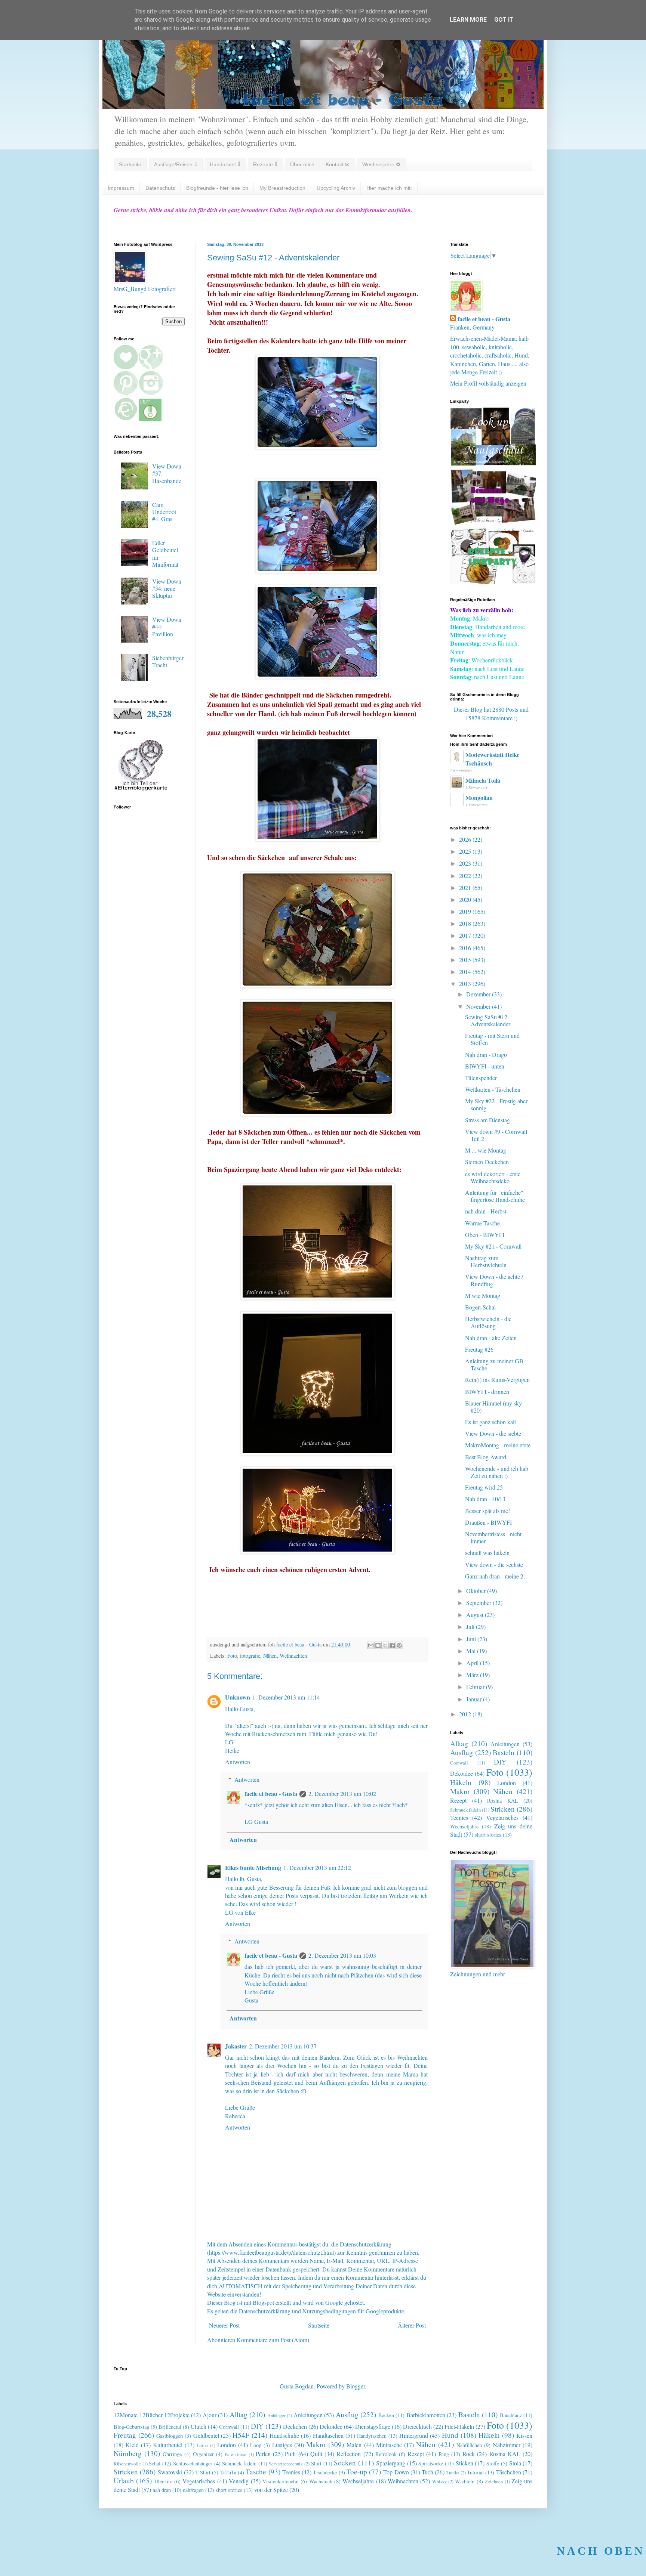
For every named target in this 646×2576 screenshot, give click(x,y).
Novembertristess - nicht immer (493, 1537)
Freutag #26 (479, 1349)
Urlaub (124, 2481)
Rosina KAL (503, 1801)
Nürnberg (128, 2453)
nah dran (162, 2490)
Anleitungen (505, 1744)
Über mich (302, 164)
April (473, 1663)
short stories (488, 1835)
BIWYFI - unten (485, 1066)
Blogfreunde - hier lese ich (217, 188)
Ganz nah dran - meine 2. (495, 1576)
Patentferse (236, 2454)
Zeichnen (494, 2481)
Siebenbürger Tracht (168, 661)
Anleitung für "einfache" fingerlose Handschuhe (495, 1196)
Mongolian (479, 797)
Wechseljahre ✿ (381, 164)
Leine (202, 2445)
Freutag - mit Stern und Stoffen (492, 1039)
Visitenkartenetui (281, 2481)
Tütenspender (481, 1078)
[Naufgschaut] (493, 463)
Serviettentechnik (286, 2464)
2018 (466, 923)
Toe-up (357, 2472)
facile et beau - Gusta (271, 1793)
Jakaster (236, 2046)
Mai (472, 1651)
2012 (466, 1714)
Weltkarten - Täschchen (493, 1089)
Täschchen (509, 2472)
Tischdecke (325, 2472)
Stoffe (493, 2463)
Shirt (316, 2463)
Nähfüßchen (469, 2445)
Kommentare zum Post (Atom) (273, 2340)
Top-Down (396, 2472)
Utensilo (163, 2481)
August (476, 1615)
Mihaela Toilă (483, 780)
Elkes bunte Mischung (253, 1867)
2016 (466, 948)
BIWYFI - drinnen (487, 1391)
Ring (444, 2454)
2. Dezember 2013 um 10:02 (342, 1793)
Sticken (464, 2463)
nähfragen (193, 2490)
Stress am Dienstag (487, 1120)
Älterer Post (412, 2325)
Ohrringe (172, 2454)
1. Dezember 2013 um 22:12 (317, 1867)
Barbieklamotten (426, 2415)
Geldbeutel (206, 2435)
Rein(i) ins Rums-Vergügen (497, 1380)
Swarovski (170, 2472)
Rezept (458, 1800)
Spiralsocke (431, 2463)
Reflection (349, 2454)
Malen (354, 2445)
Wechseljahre (464, 1826)
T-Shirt (203, 2472)
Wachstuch (321, 2481)
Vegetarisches (502, 1817)
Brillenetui (170, 2427)
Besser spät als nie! (487, 1511)
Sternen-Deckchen (487, 1162)
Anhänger (276, 2415)
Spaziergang (391, 2463)
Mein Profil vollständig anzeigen (488, 383)
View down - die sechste (494, 1564)
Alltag (459, 1743)
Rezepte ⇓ (265, 164)
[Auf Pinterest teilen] (399, 1645)
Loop (256, 2445)
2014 (466, 972)
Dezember (479, 994)
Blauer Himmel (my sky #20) (493, 1407)
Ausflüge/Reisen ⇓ (176, 164)
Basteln (504, 1752)
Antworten (238, 1762)
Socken (345, 2463)
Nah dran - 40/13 (485, 1499)
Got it (504, 20)
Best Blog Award (486, 1457)
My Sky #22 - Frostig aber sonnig (496, 1104)
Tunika (453, 2473)
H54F (241, 2435)
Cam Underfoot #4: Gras (164, 512)
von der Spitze (271, 2490)
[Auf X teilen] (385, 1645)
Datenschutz (160, 188)
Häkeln (461, 1782)
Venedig (239, 2481)
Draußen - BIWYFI (488, 1522)
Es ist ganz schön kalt (490, 1422)
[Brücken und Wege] (493, 522)
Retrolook (386, 2454)
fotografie (250, 1656)
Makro (460, 1791)
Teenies (459, 1817)
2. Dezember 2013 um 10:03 (342, 1955)
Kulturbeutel (168, 2445)
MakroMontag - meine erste (498, 1445)
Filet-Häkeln (459, 2426)
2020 (466, 899)
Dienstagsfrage (373, 2426)
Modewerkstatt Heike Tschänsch (492, 759)
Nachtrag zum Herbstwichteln (486, 1261)
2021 (466, 887)
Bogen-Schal (480, 1307)
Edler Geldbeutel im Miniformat (165, 553)
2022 (466, 876)
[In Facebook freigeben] (392, 1645)
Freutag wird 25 (484, 1487)
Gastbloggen (170, 2436)
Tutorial (475, 2472)
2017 (466, 935)
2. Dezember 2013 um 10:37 (283, 2046)
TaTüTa (228, 2472)
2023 (466, 863)
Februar (476, 1687)
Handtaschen (328, 2435)
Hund (450, 2435)
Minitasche (389, 2445)
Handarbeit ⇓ (225, 164)
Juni (472, 1639)
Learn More (468, 20)
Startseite (130, 164)
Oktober (477, 1591)
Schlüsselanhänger (193, 2463)
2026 (466, 839)
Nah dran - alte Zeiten (491, 1338)
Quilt (316, 2454)
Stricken (503, 1809)
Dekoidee (462, 1773)
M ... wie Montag (486, 1150)
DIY (500, 1762)
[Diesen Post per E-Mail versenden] (371, 1645)
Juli (471, 1626)
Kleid (132, 2445)
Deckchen (295, 2426)
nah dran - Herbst (486, 1211)
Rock (469, 2454)
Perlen (263, 2454)
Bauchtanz (511, 2415)
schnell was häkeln (487, 1553)
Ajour (210, 2415)
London (507, 1783)
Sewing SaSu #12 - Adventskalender (488, 1020)
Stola (515, 2463)
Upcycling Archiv (336, 188)
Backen (386, 2415)
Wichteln (465, 2481)
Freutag (125, 2435)
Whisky (439, 2481)
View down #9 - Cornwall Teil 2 (496, 1135)
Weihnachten (293, 1656)
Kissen (524, 2435)
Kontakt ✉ (338, 164)
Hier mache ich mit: (389, 188)
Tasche (256, 2472)
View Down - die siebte (493, 1433)
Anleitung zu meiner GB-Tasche (495, 1364)
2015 (466, 960)
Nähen (270, 1656)
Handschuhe (284, 2435)
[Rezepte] (493, 582)
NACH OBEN (601, 2551)
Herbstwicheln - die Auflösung (488, 1322)
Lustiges (282, 2445)
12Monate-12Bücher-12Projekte (152, 2415)
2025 (466, 851)
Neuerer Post (224, 2325)
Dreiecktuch (417, 2426)
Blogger (356, 2386)
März (473, 1675)
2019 (466, 911)
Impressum (121, 188)
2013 (466, 984)
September (479, 1603)
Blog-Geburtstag (131, 2427)
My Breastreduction (282, 188)
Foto (232, 1656)
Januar (475, 1699)
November (479, 1006)
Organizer (203, 2454)
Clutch (199, 2426)
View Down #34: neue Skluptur (167, 588)
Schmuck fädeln (465, 1810)
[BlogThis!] (378, 1645)
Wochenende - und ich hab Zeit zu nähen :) (497, 1472)
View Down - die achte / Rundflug (494, 1280)
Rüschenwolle (127, 2464)
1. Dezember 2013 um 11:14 (286, 1697)
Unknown (238, 1697)
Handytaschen (372, 2436)
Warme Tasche (482, 1223)
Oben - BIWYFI (485, 1235)
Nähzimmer (507, 2445)
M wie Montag (483, 1295)
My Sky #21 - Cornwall (493, 1246)
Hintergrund (414, 2435)
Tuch (427, 2472)
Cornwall (459, 1763)
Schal (155, 2463)
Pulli (290, 2454)
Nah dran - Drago (486, 1054)
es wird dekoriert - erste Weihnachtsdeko (493, 1177)
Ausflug (462, 1752)
